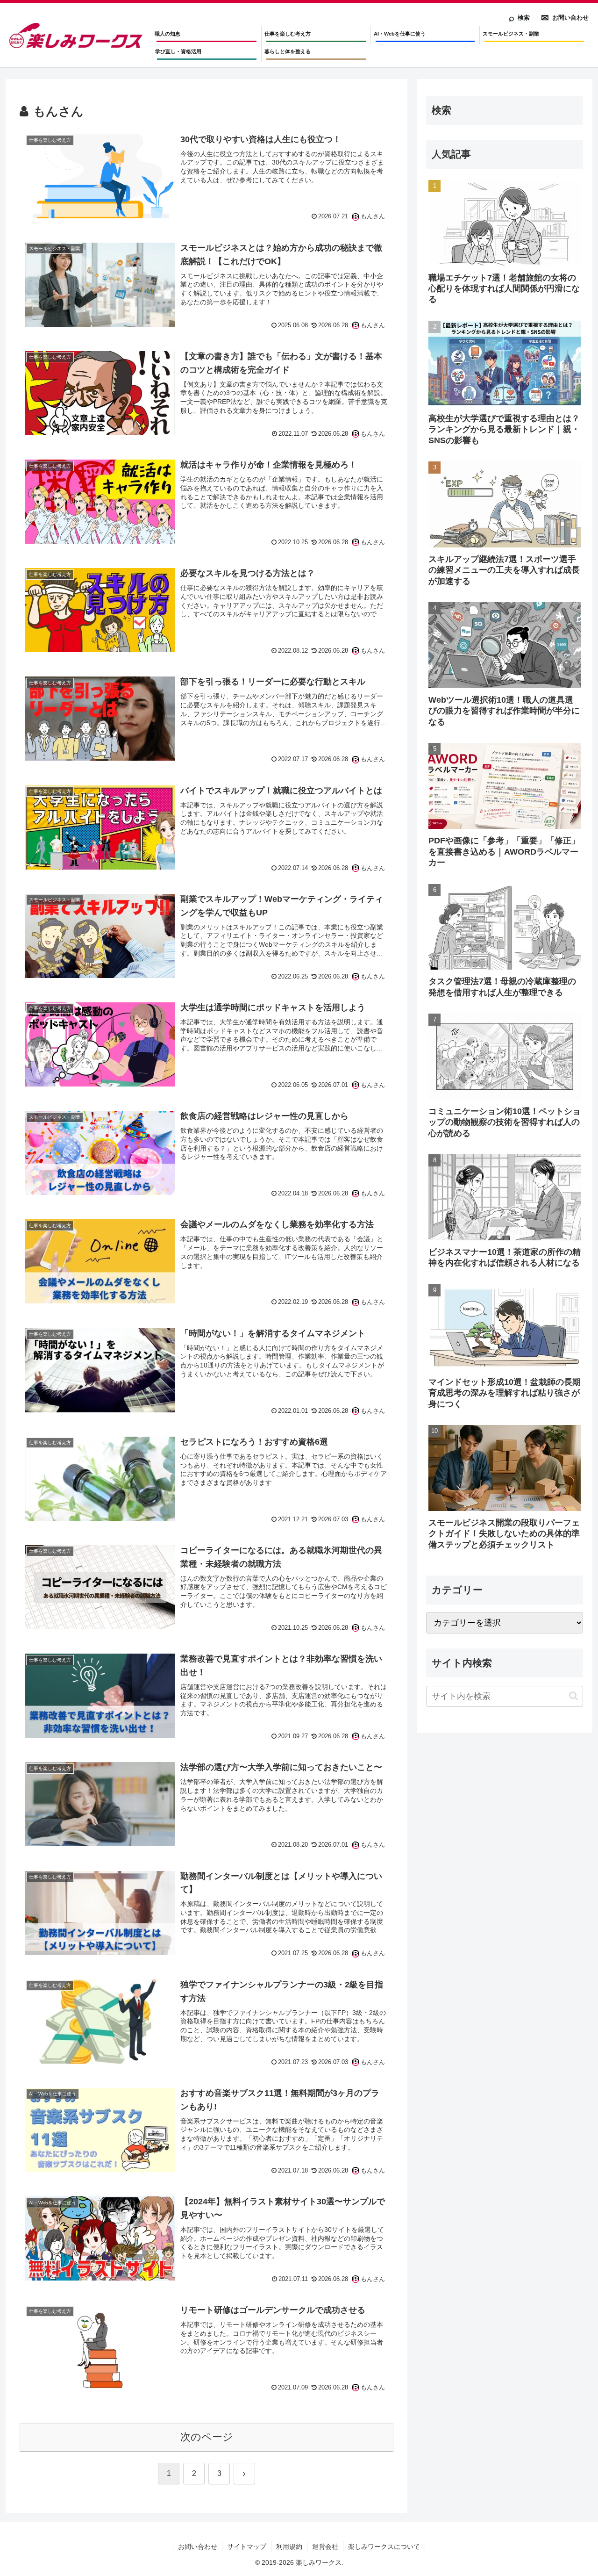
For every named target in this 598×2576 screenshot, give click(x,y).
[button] (573, 1696)
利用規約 (289, 2547)
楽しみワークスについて (384, 2547)
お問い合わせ (198, 2547)
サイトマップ (247, 2547)
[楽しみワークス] (76, 36)
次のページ (207, 2437)
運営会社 (325, 2547)
